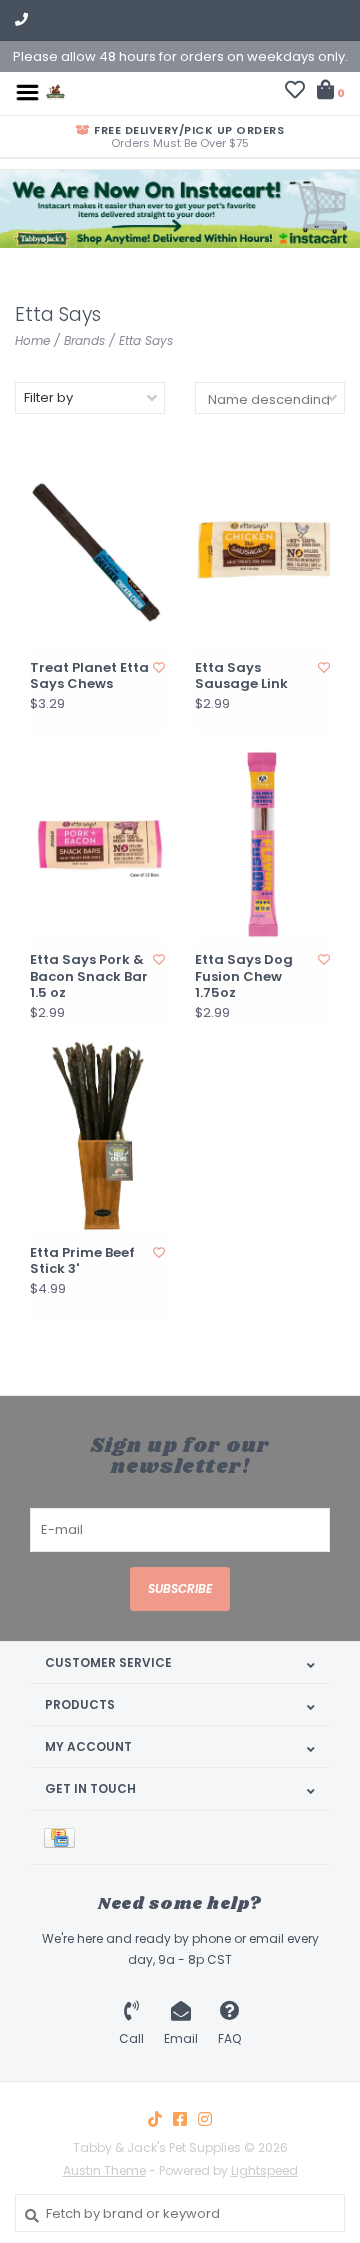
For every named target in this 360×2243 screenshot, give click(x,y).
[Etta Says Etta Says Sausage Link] (262, 551)
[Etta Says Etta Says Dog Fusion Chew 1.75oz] (262, 844)
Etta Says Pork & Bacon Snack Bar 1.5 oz (89, 976)
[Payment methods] (63, 1837)
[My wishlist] (295, 92)
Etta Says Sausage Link (241, 676)
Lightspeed (264, 2170)
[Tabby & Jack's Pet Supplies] (55, 91)
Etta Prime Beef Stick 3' (82, 1261)
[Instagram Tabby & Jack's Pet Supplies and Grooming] (205, 2119)
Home (32, 340)
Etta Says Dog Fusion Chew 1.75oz (244, 976)
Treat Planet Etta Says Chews (89, 676)
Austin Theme (104, 2170)
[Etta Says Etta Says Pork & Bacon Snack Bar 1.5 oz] (97, 844)
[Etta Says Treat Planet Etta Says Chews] (97, 551)
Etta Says (146, 340)
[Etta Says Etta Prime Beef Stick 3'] (97, 1136)
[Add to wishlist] (159, 667)
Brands (84, 340)
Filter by (48, 397)
